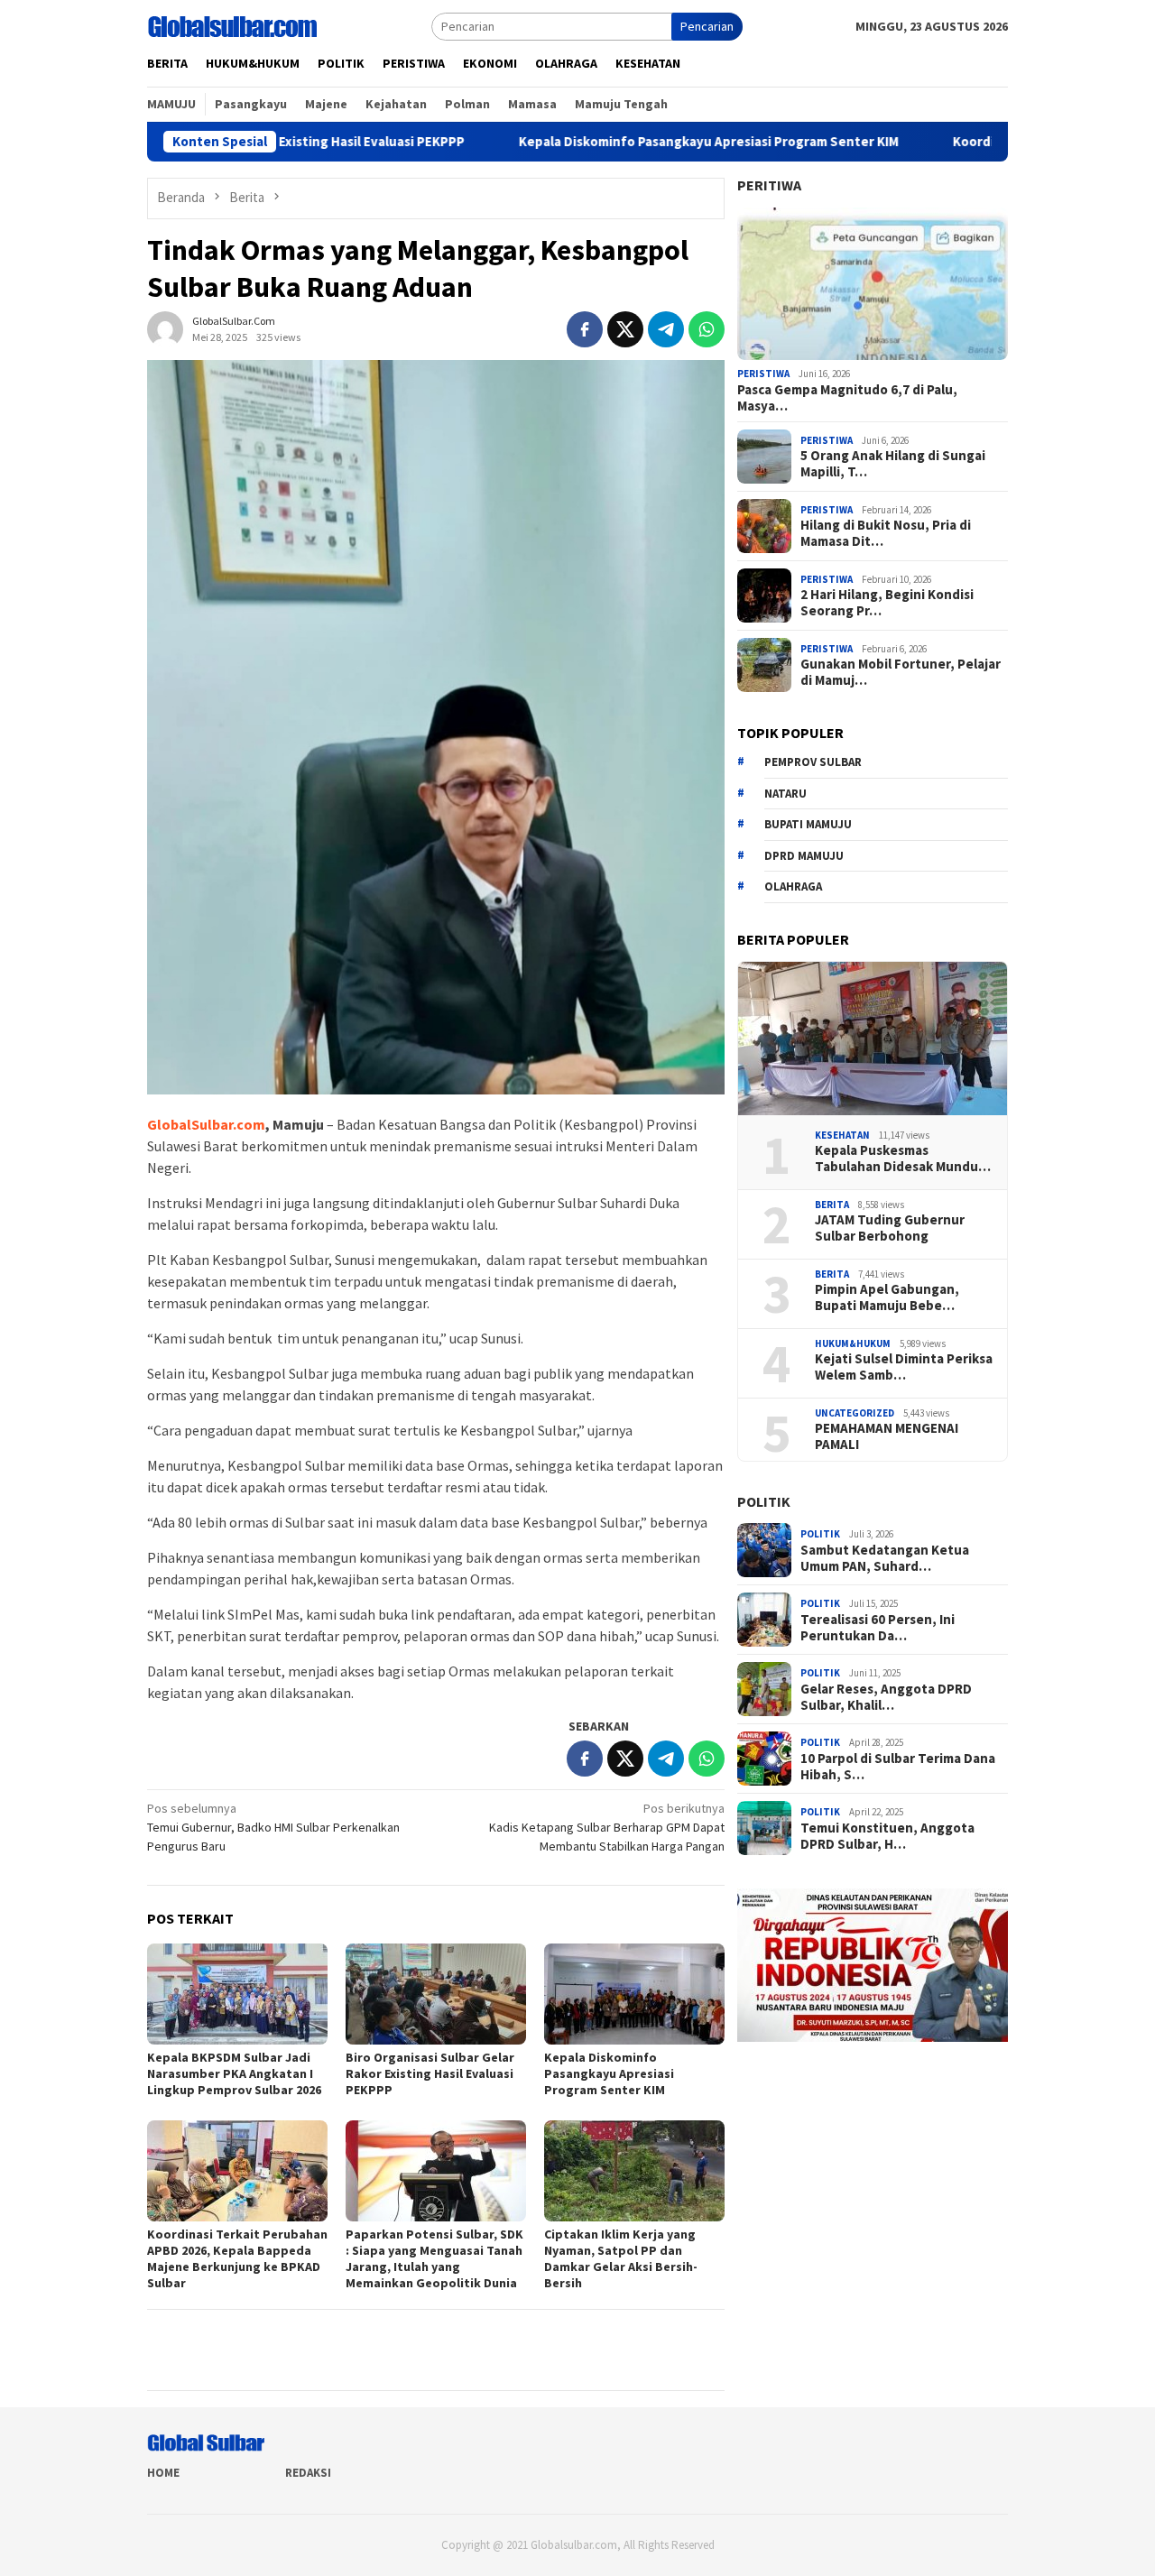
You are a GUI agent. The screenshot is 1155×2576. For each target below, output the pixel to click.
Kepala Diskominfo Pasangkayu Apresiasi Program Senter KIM (605, 142)
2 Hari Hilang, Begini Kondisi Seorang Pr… (887, 603)
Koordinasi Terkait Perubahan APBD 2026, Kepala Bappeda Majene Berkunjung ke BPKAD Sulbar (237, 2258)
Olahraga (793, 886)
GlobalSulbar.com (206, 1124)
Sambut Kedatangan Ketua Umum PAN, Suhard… (885, 1558)
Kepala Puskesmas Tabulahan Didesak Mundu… (903, 1159)
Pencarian (707, 26)
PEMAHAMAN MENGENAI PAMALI (887, 1436)
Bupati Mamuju (808, 824)
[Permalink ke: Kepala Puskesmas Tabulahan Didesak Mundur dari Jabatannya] (873, 1039)
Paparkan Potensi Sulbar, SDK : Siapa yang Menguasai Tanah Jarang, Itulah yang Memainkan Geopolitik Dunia (434, 2258)
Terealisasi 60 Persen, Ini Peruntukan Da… (878, 1628)
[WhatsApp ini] (707, 329)
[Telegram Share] (666, 329)
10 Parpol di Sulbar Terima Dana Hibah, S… (898, 1767)
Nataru (785, 794)
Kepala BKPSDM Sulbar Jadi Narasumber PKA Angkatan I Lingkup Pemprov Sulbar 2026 (234, 2073)
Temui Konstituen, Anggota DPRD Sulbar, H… (887, 1836)
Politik (764, 1501)
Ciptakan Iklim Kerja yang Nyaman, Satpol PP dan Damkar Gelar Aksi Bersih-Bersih (621, 2258)
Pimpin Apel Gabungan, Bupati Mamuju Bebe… (887, 1297)
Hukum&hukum (853, 1343)
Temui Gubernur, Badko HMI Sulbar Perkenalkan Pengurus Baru (273, 1827)
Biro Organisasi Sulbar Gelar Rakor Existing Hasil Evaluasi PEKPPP (430, 2073)
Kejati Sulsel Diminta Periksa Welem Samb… (904, 1367)
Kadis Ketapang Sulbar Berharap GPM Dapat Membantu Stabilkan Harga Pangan (607, 1827)
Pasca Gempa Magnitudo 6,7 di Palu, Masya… (847, 398)
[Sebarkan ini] (585, 329)
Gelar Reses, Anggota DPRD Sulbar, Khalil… (886, 1697)
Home (163, 2473)
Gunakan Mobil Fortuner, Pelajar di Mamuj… (901, 672)
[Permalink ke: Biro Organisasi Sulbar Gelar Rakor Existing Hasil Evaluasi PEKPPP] (436, 1994)
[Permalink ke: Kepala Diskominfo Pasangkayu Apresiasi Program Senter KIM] (634, 1994)
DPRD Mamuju (804, 856)
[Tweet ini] (625, 329)
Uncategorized (855, 1413)
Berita (832, 1205)
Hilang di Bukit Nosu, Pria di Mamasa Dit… (886, 533)
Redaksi (308, 2473)
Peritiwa (769, 185)
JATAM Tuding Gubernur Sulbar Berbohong (890, 1228)
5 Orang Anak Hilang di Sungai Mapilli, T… (893, 464)
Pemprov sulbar (813, 762)
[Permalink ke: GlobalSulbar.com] (165, 328)
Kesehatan (842, 1135)
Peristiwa (763, 374)
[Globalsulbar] (232, 25)
